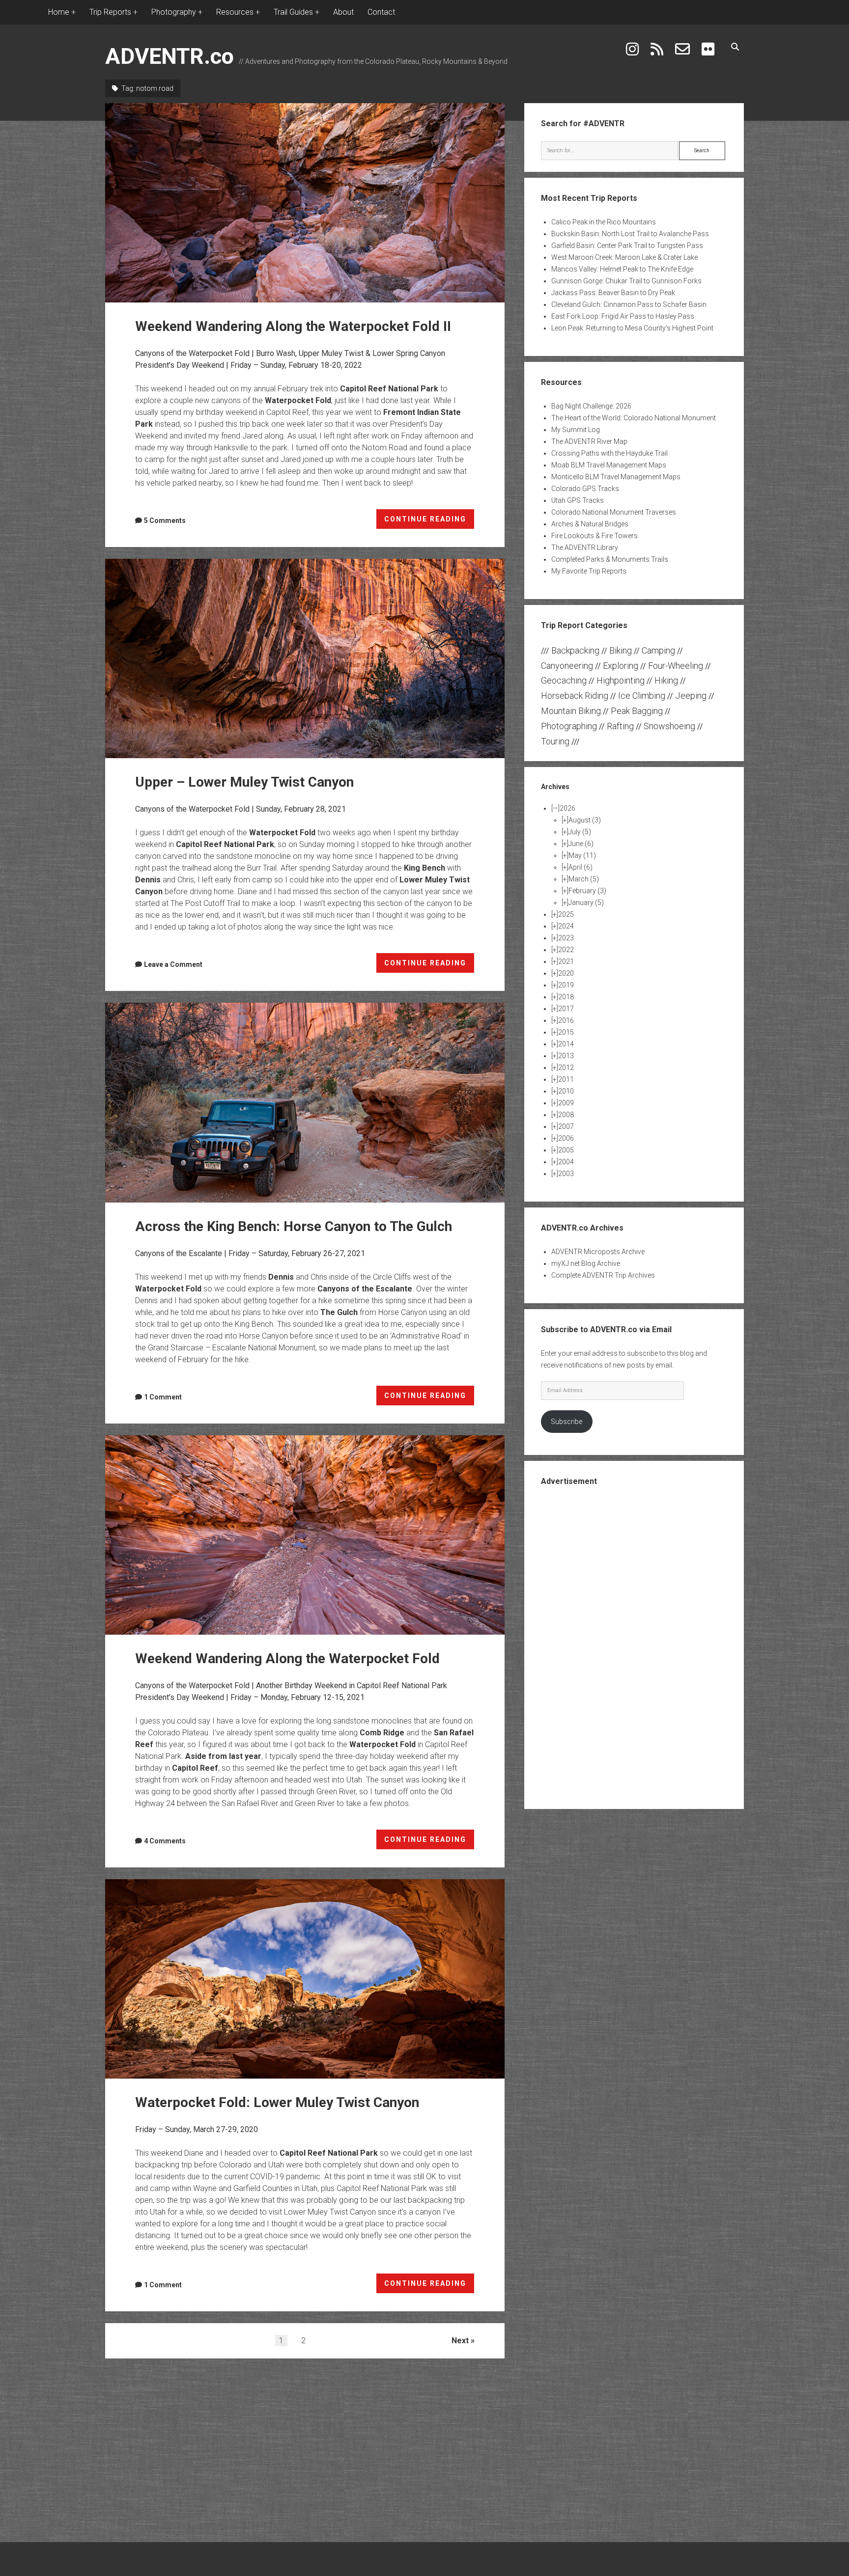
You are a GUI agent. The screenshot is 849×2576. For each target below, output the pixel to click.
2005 (566, 1150)
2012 (566, 1068)
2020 (566, 973)
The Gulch (339, 1312)
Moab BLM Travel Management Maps (609, 465)
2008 (566, 1115)
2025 (566, 914)
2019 (566, 985)
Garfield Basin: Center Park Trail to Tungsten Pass (627, 246)
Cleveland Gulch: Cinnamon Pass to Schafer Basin (629, 304)
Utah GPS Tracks (578, 500)
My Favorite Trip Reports (589, 571)
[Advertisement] (634, 1646)
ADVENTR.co (170, 56)
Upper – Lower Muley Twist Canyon (305, 658)
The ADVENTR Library (585, 548)
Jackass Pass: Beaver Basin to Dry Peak (613, 293)
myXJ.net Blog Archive (586, 1263)
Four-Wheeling (676, 666)
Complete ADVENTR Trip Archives (603, 1275)
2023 (566, 938)
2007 (566, 1126)
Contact (381, 12)
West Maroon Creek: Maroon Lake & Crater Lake (624, 257)
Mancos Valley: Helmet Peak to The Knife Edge (622, 269)
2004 (566, 1162)
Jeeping (691, 696)
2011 (566, 1079)
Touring (555, 741)
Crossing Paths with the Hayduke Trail (609, 453)
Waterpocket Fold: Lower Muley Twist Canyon (305, 1979)
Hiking (666, 680)
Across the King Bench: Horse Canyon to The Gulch (305, 1102)
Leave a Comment (173, 964)
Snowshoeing (669, 726)
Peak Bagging (637, 711)
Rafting (620, 726)
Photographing (569, 726)
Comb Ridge (382, 1733)
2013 (566, 1056)
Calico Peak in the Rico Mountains (604, 222)
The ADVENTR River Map (589, 441)
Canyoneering (567, 666)
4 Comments (165, 1841)
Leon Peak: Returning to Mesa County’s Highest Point (632, 328)
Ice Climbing (642, 696)
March (584, 879)
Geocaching (564, 680)
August (585, 820)
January (586, 903)
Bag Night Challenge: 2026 (591, 406)
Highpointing (621, 680)
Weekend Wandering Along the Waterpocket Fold (305, 1535)
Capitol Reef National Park (389, 389)
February (587, 891)
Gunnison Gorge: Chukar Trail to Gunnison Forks (626, 281)
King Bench (424, 868)
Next (460, 2341)
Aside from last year (223, 1756)
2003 (566, 1174)
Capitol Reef (195, 1768)
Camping (658, 650)
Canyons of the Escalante (365, 1289)
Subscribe (566, 1422)
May (582, 855)
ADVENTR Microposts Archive (598, 1252)
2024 (566, 926)
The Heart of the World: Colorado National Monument (634, 418)
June (581, 844)
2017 (566, 1009)
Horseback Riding (575, 696)
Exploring (621, 666)
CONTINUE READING (429, 522)
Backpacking (575, 650)
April (580, 867)
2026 (567, 808)
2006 (566, 1138)
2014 (566, 1044)
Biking (621, 650)
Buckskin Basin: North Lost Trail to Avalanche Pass (630, 234)
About (343, 12)
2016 (566, 1020)
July (580, 832)
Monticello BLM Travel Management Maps (616, 477)
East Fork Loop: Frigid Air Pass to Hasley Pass (623, 316)
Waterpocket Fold (298, 400)
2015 (566, 1032)
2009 (566, 1103)
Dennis (148, 880)
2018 (566, 997)
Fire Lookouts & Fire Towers (594, 536)
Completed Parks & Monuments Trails (610, 559)
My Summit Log (576, 430)
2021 (566, 961)
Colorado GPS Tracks (585, 489)
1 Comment (163, 1397)
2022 (566, 950)
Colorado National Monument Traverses (614, 512)
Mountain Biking (571, 711)
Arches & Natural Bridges (590, 524)
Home (59, 12)
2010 (566, 1091)
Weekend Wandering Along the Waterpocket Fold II (305, 203)
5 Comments (165, 521)
